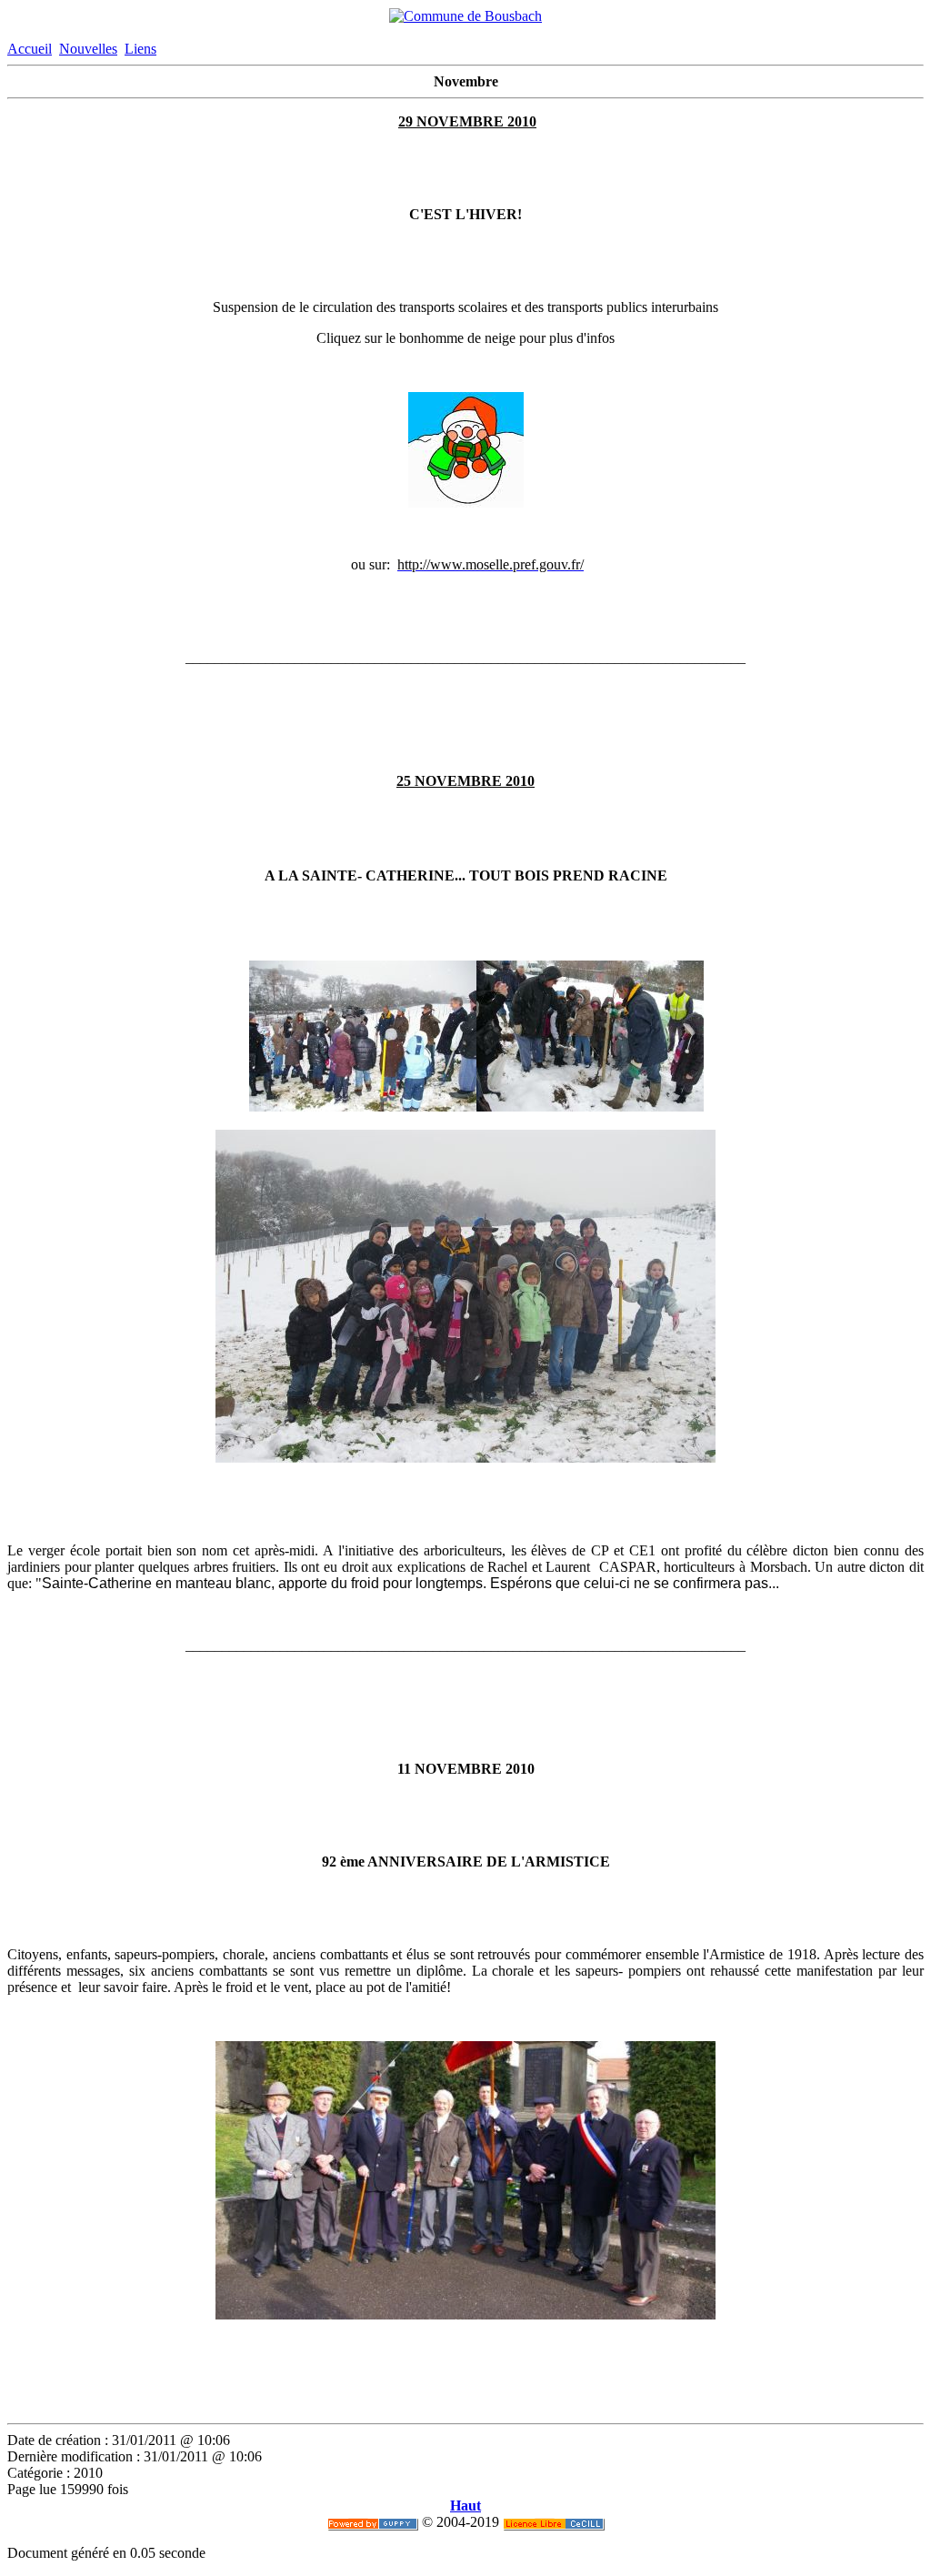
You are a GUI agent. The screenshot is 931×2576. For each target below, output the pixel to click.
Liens (140, 49)
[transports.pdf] (466, 503)
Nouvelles (88, 49)
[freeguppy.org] (373, 2522)
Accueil (30, 49)
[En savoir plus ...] (554, 2522)
